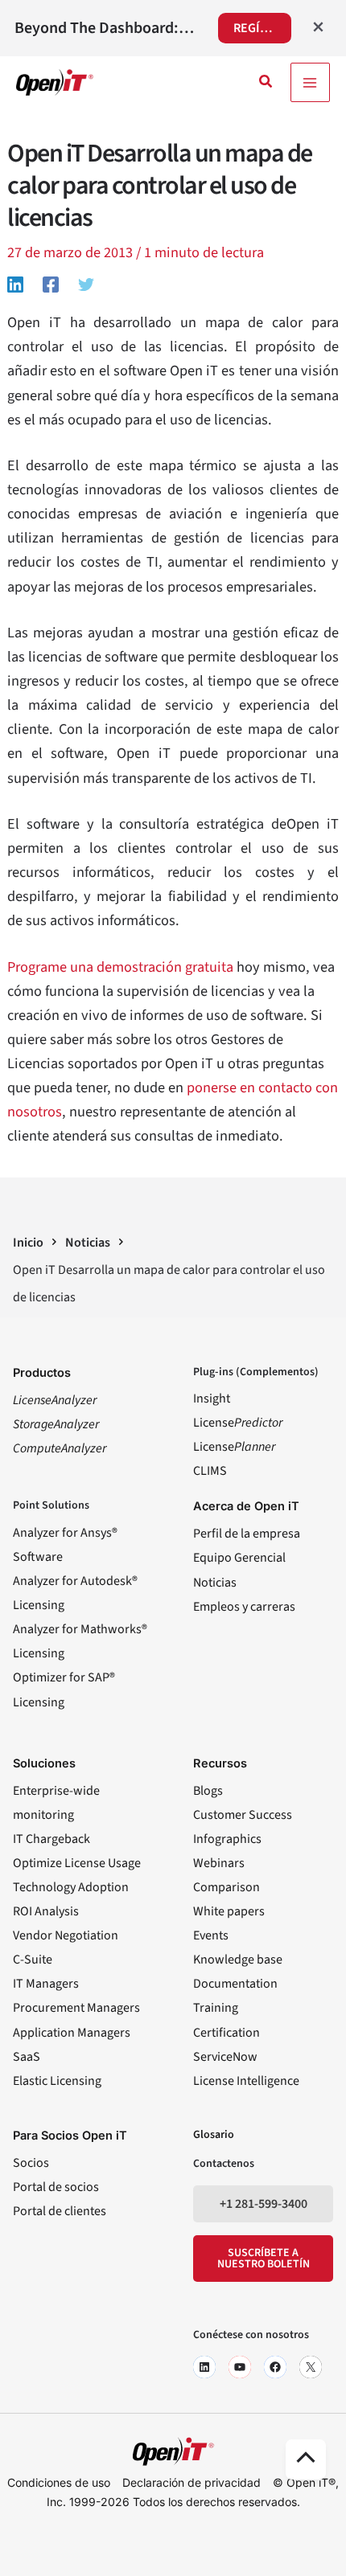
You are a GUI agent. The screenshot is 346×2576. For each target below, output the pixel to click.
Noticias (215, 1583)
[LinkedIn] (204, 2367)
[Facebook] (51, 284)
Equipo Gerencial (239, 1558)
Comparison (227, 1887)
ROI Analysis (46, 1911)
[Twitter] (86, 284)
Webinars (219, 1863)
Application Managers (72, 2033)
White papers (229, 1911)
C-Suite (33, 1960)
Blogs (208, 1791)
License (238, 1423)
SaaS (27, 2057)
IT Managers (46, 1984)
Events (211, 1935)
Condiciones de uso (59, 2482)
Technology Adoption (71, 1887)
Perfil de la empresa (247, 1534)
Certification (227, 2033)
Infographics (227, 1839)
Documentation (235, 1984)
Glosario (214, 2135)
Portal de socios (56, 2187)
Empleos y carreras (244, 1607)
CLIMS (210, 1471)
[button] (266, 83)
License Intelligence (246, 2081)
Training (216, 2008)
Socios (31, 2163)
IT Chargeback (51, 1839)
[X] (311, 2367)
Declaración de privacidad (192, 2482)
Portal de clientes (60, 2211)
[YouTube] (240, 2367)
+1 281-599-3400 (264, 2204)
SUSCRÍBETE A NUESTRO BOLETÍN (264, 2259)
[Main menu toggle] (310, 82)
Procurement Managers (76, 2008)
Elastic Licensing (57, 2081)
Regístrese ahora (262, 28)
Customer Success (243, 1815)
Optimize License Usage (77, 1863)
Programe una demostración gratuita (120, 967)
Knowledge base (238, 1960)
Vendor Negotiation (66, 1935)
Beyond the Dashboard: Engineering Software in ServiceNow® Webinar (105, 28)
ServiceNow (225, 2057)
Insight (212, 1399)
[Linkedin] (15, 284)
